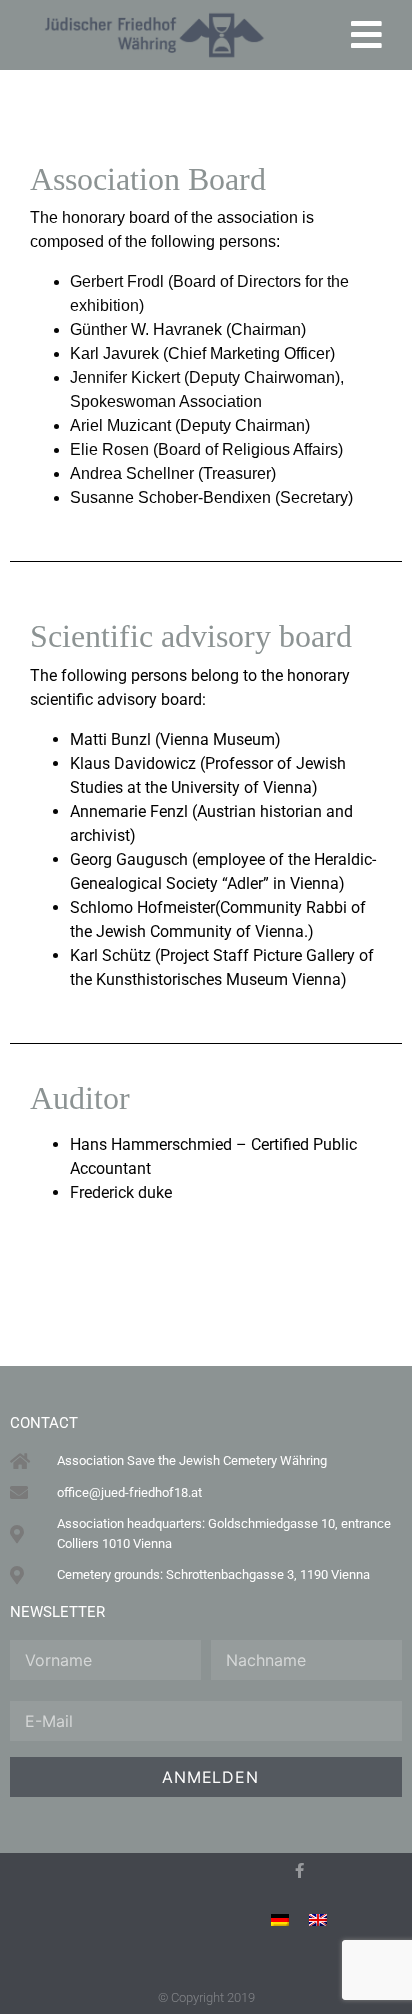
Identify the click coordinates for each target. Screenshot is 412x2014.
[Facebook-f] (299, 1870)
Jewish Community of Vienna (200, 931)
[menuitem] (280, 1919)
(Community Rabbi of (290, 907)
